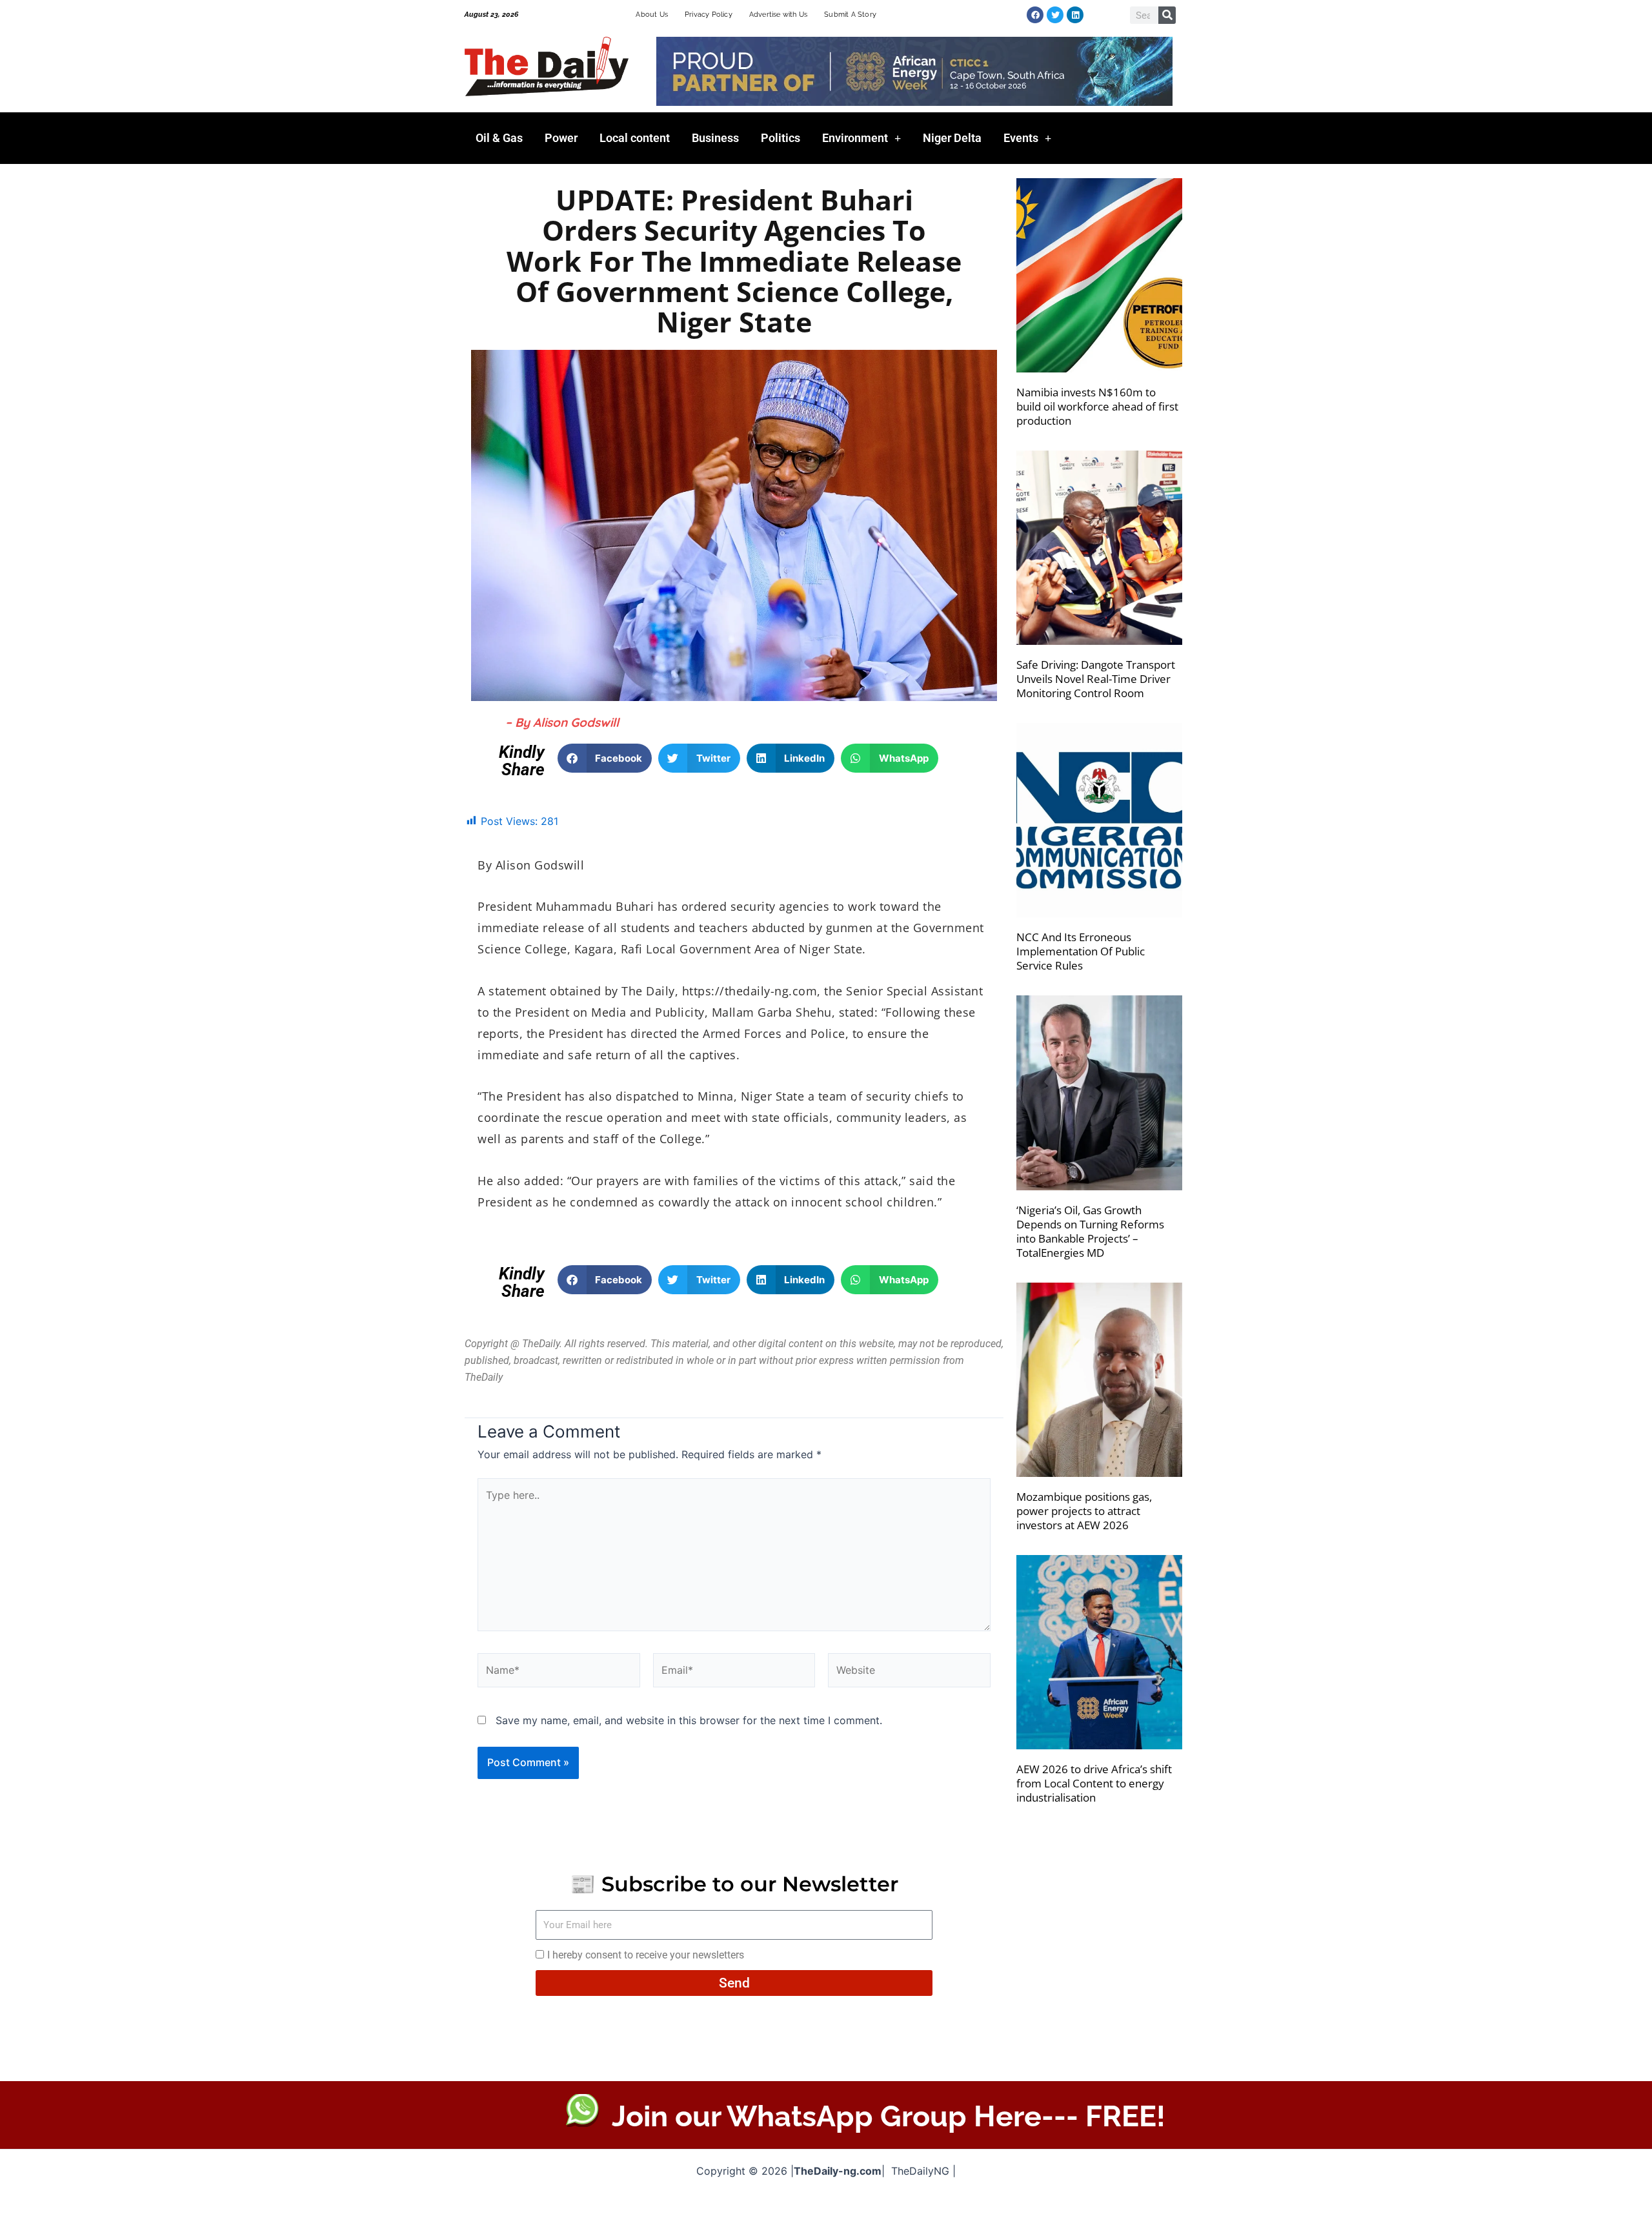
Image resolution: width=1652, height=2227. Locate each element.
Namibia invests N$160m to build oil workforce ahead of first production (1097, 406)
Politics (781, 138)
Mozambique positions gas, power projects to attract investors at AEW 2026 (1084, 1511)
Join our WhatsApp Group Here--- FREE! (889, 2116)
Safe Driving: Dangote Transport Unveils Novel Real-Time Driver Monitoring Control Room (1096, 679)
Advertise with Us (778, 15)
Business (715, 138)
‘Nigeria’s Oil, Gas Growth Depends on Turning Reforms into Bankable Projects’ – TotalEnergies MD (1090, 1231)
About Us (652, 15)
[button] (605, 758)
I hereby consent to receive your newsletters (646, 1955)
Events (1021, 138)
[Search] (1167, 15)
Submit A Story (850, 15)
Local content (635, 138)
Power (561, 138)
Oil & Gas (499, 138)
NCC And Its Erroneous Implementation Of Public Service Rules (1081, 951)
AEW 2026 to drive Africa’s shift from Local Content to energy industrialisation (1094, 1783)
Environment (855, 138)
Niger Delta (952, 138)
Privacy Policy (709, 15)
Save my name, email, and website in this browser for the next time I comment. (689, 1720)
